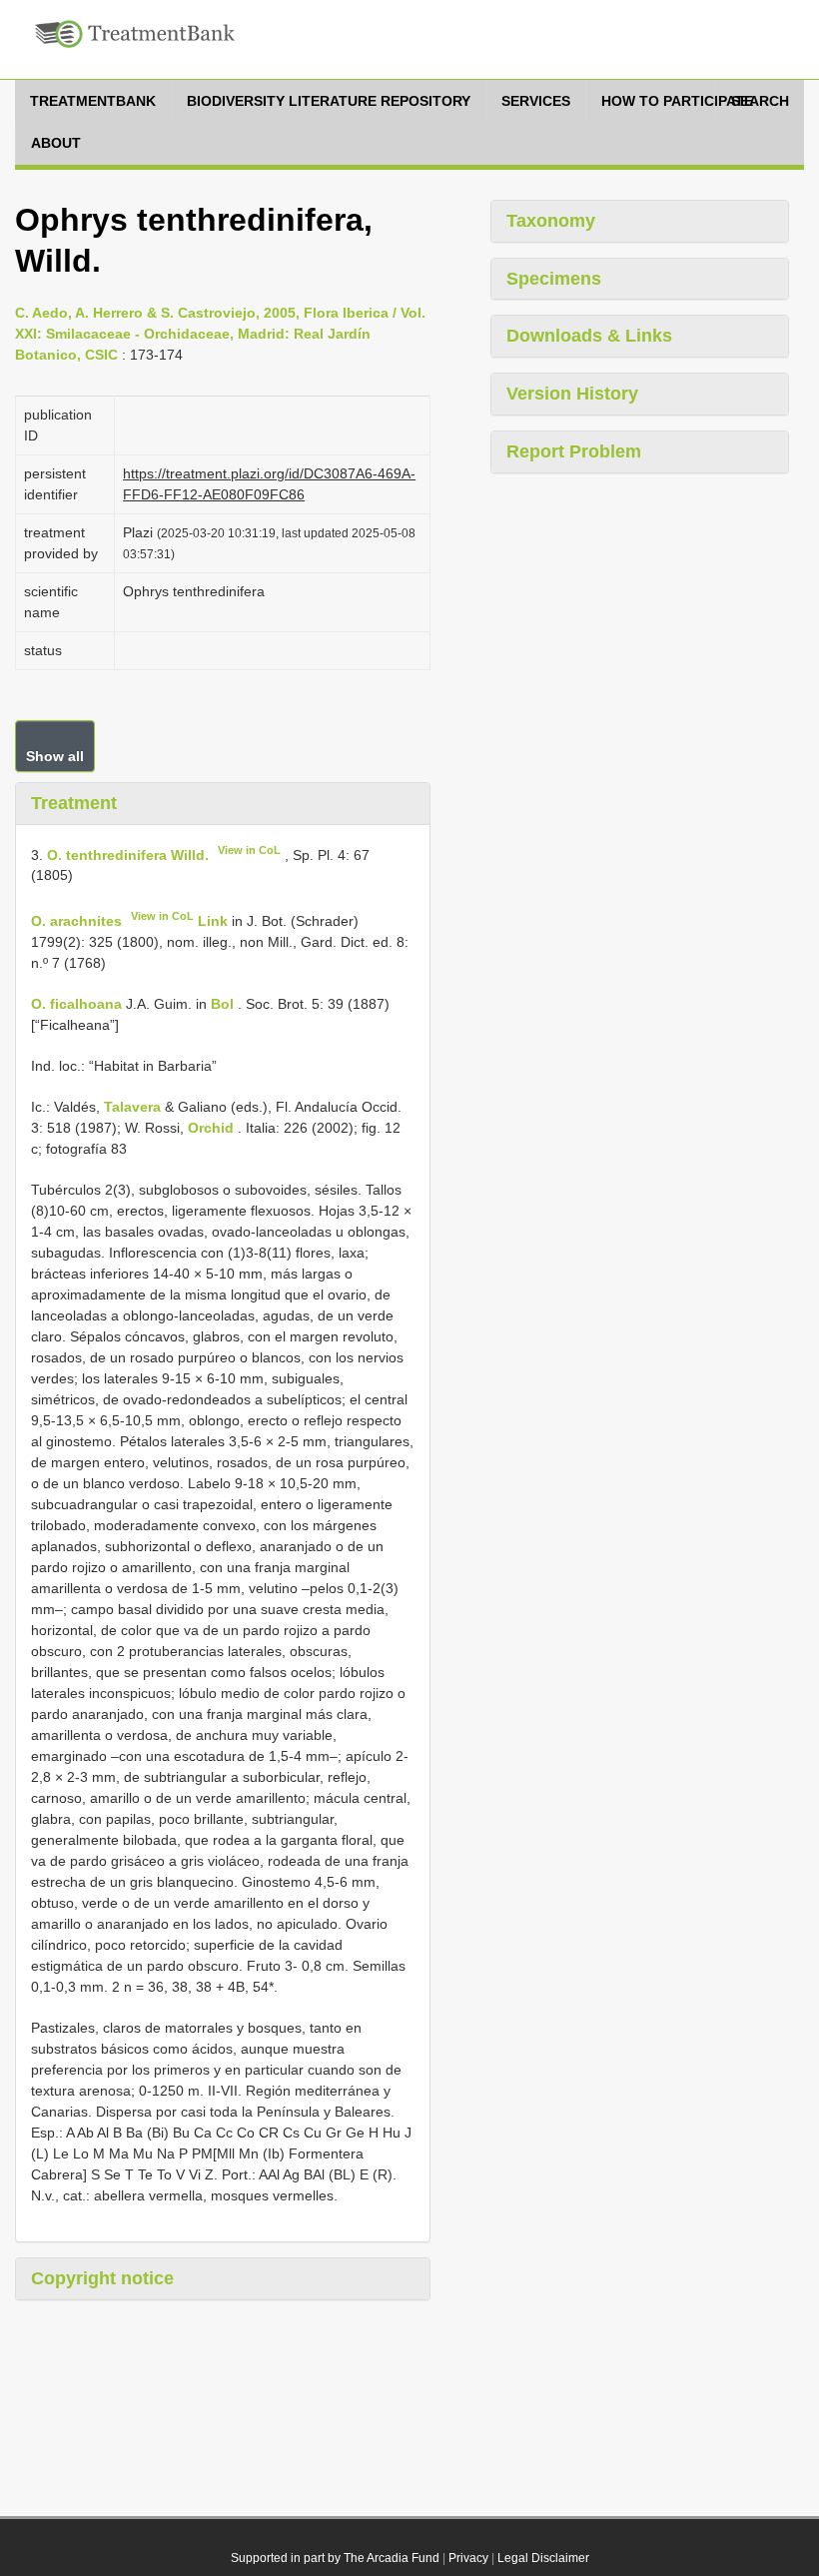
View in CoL (249, 850)
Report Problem (574, 451)
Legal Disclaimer (543, 2558)
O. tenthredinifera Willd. (128, 854)
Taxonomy (551, 221)
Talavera (132, 1107)
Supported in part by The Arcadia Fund (335, 2558)
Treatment (74, 803)
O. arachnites (76, 921)
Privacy (468, 2558)
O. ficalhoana (76, 1004)
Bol (222, 1004)
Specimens (554, 279)
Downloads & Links (589, 336)
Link (213, 921)
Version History (572, 394)
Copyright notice (102, 2278)
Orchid (211, 1128)
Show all (55, 756)
